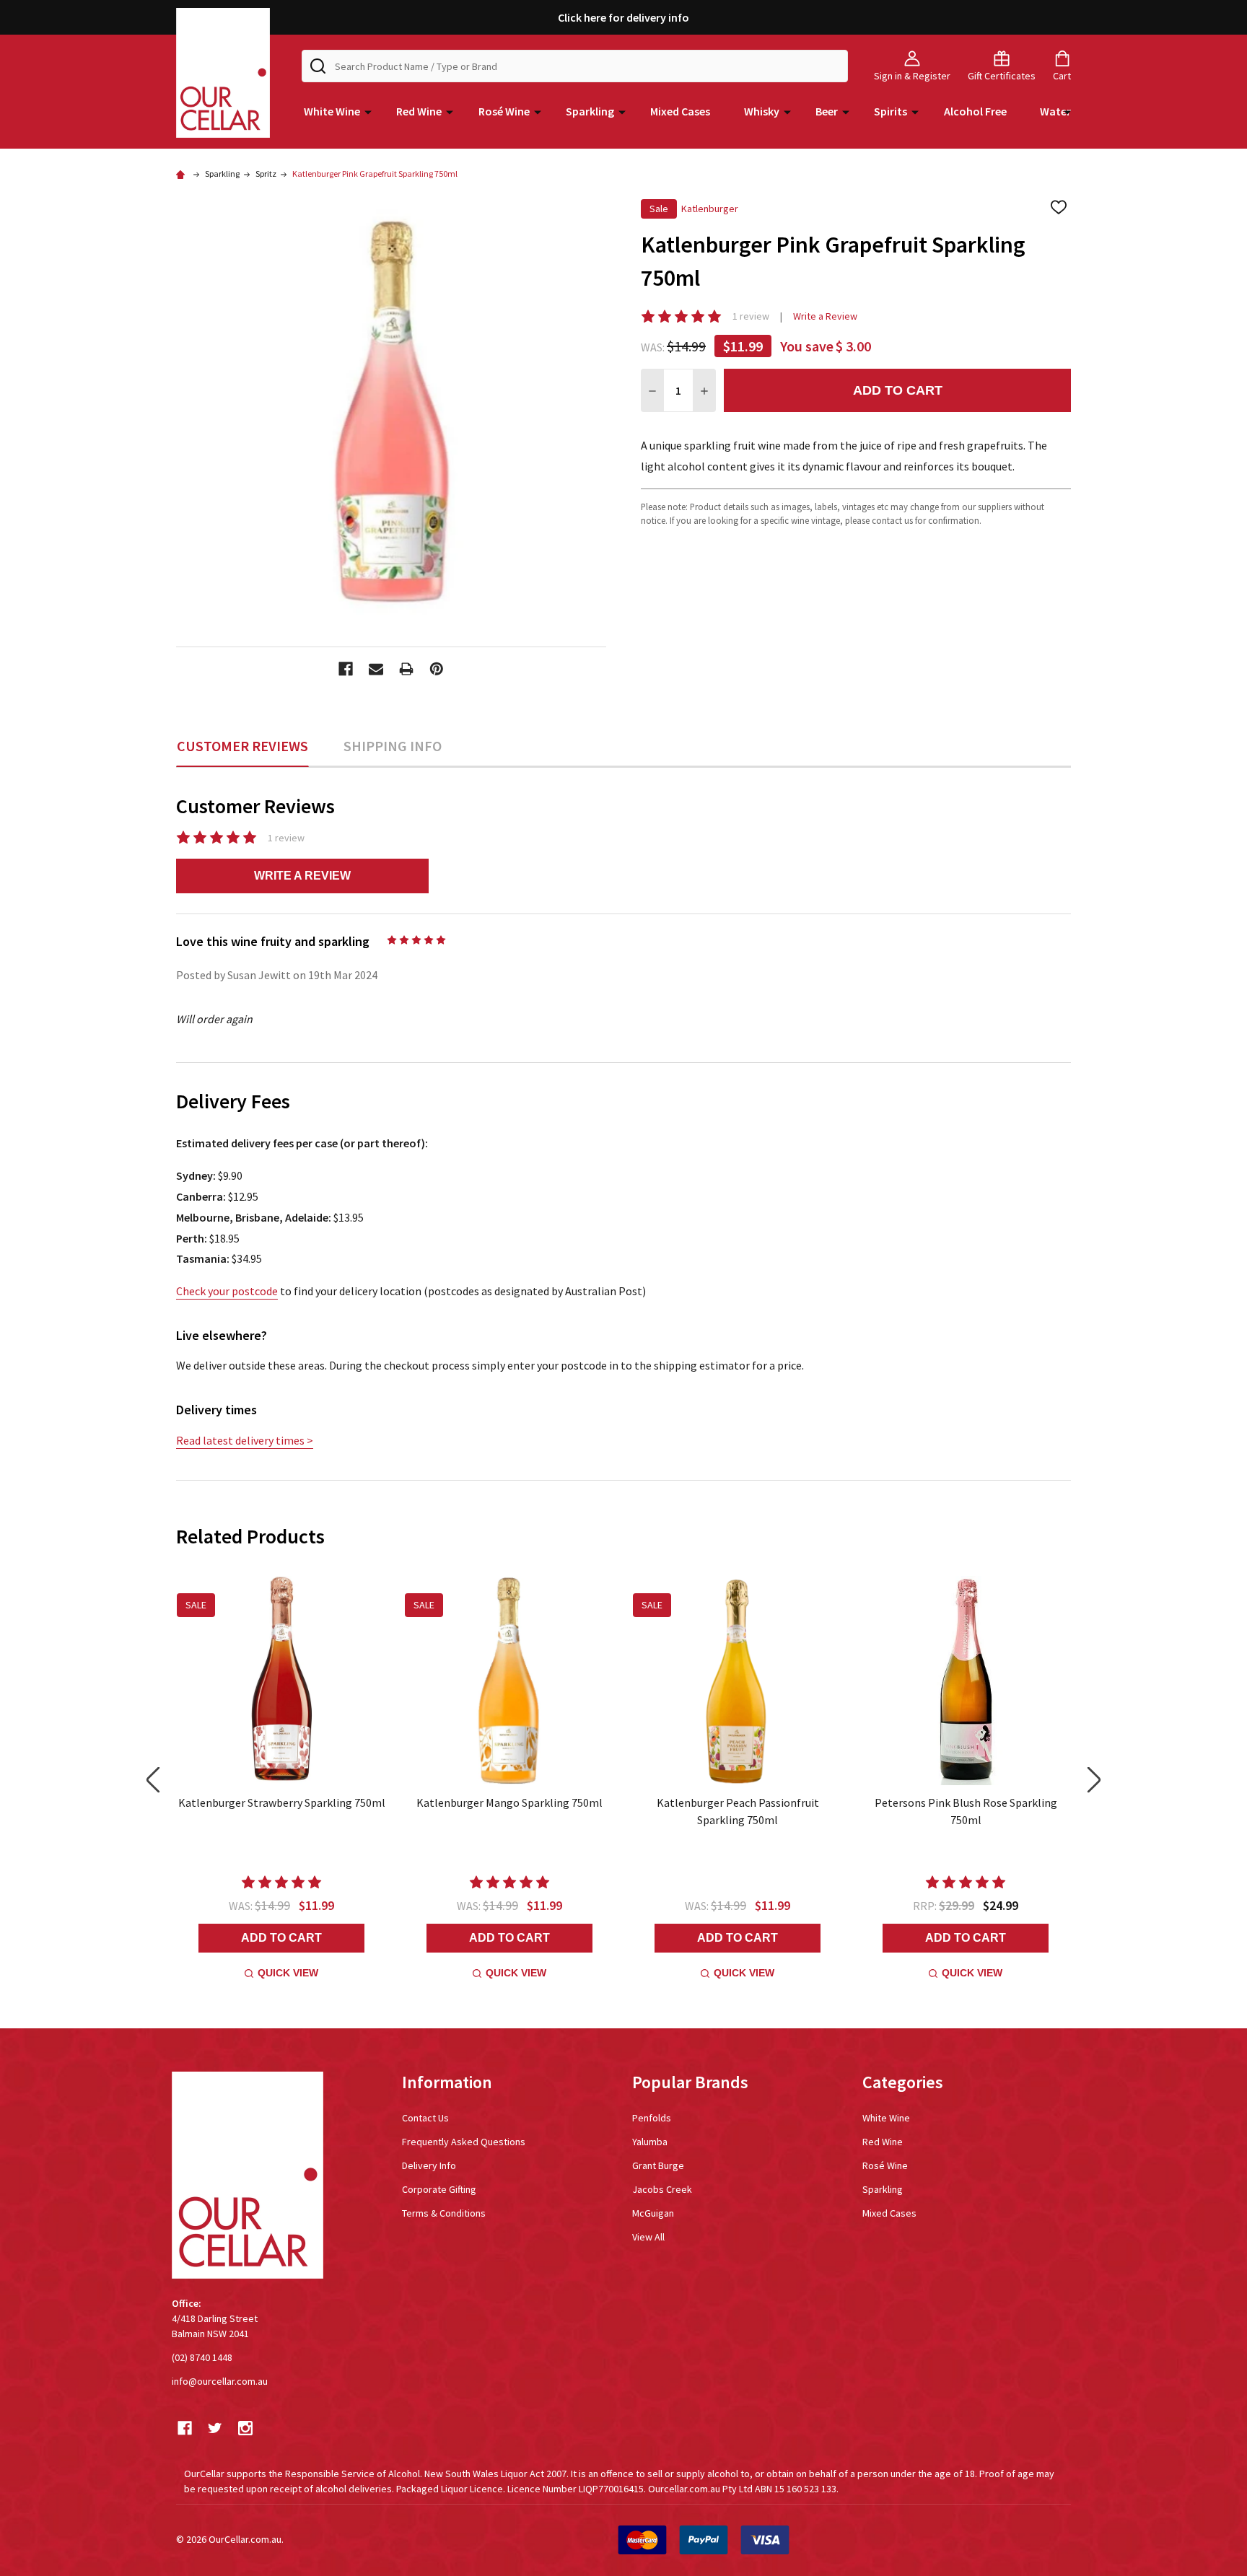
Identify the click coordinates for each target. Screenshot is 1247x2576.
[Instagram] (245, 2428)
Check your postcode (227, 1291)
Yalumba (650, 2142)
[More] (368, 111)
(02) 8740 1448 (202, 2357)
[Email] (376, 669)
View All (648, 2237)
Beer (827, 111)
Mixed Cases (680, 111)
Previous (153, 1780)
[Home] (183, 174)
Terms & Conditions (444, 2213)
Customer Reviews (242, 746)
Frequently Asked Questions (464, 2142)
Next (1094, 1780)
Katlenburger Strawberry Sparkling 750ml (282, 1802)
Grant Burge (658, 2165)
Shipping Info (393, 746)
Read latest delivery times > (245, 1440)
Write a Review (825, 316)
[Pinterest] (437, 669)
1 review (751, 316)
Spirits (891, 111)
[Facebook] (346, 669)
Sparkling (590, 111)
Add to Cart (898, 390)
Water (1055, 111)
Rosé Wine (504, 111)
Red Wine (419, 111)
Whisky (762, 111)
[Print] (406, 669)
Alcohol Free (975, 111)
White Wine (332, 111)
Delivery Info (429, 2165)
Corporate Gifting (439, 2189)
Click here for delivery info (623, 17)
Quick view (288, 1973)
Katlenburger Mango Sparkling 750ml (509, 1802)
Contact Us (425, 2118)
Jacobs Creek (662, 2189)
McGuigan (653, 2213)
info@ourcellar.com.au (220, 2381)
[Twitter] (215, 2428)
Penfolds (652, 2118)
